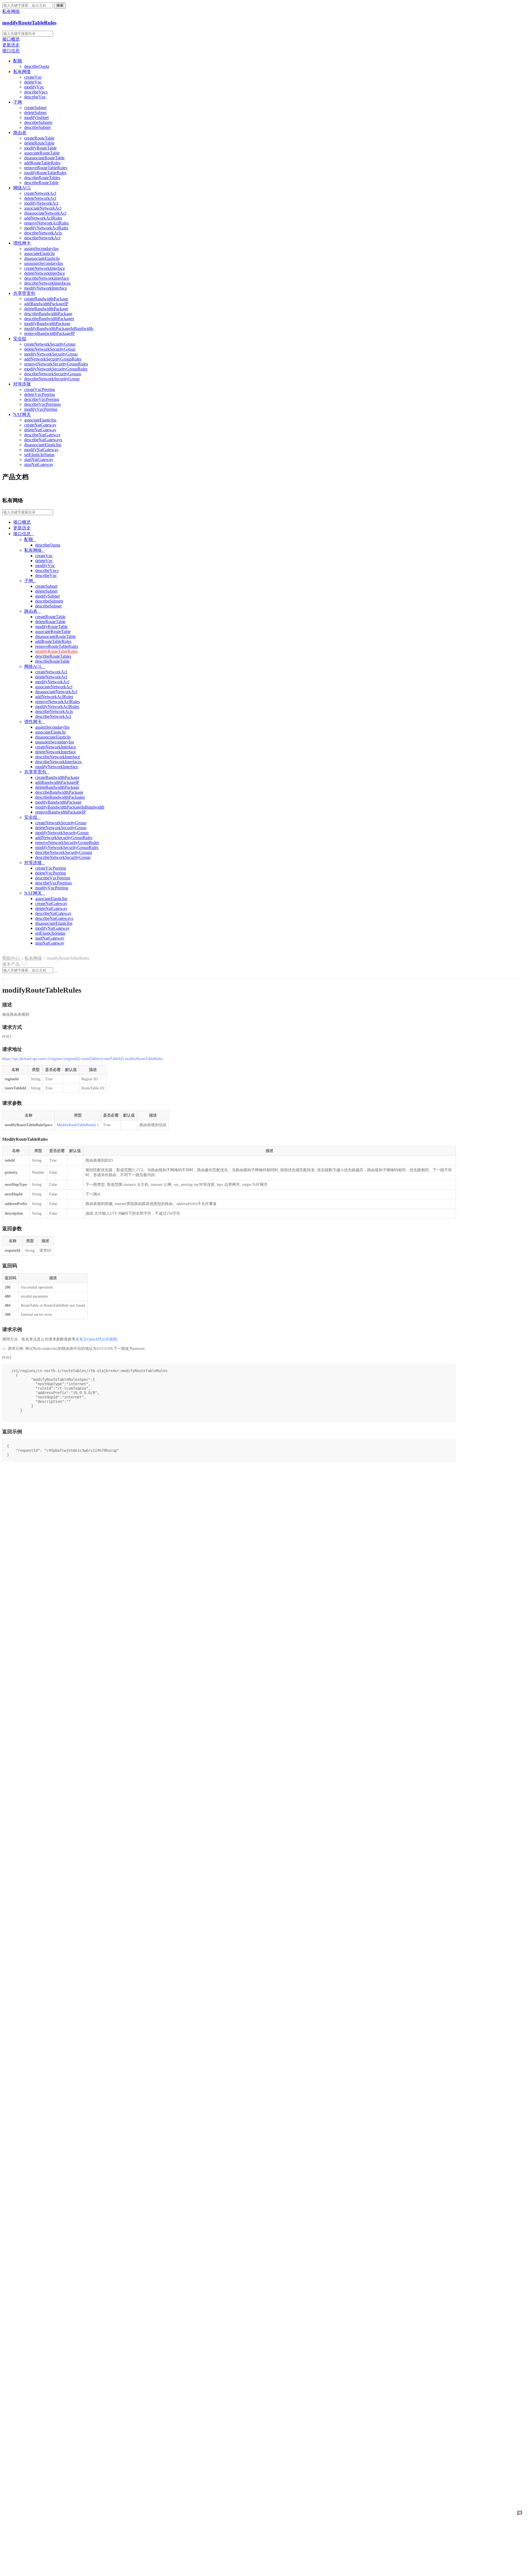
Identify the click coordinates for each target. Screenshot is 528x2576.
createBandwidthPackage (46, 299)
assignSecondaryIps (41, 249)
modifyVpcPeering (41, 409)
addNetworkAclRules (43, 218)
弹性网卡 (22, 243)
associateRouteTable (42, 153)
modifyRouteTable (40, 148)
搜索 (60, 5)
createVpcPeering (40, 389)
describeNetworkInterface (47, 278)
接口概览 (11, 39)
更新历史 (11, 45)
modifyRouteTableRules (29, 23)
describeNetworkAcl (42, 238)
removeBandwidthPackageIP (50, 333)
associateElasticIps (40, 420)
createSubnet (35, 108)
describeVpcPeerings (42, 404)
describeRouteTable (41, 183)
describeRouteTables (42, 178)
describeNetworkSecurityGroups (53, 374)
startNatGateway (39, 460)
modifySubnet (36, 117)
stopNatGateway (39, 464)
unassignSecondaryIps (44, 263)
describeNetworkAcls (43, 233)
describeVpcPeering (42, 399)
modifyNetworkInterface (46, 288)
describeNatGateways (43, 440)
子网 (18, 102)
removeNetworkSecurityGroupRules (56, 364)
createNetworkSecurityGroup (50, 344)
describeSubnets (38, 122)
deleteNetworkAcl (40, 198)
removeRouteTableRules (46, 168)
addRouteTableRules (42, 163)
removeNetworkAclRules (46, 223)
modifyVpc (34, 87)
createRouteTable (39, 138)
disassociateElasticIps (43, 445)
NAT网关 (22, 414)
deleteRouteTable (39, 143)
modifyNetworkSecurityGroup (51, 354)
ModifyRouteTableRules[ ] (78, 1125)
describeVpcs (36, 92)
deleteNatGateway (40, 430)
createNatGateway (40, 425)
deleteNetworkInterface (45, 273)
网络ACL (22, 188)
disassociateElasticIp (42, 258)
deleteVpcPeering (40, 394)
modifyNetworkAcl (41, 203)
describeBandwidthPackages (49, 319)
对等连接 (22, 384)
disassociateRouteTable (44, 158)
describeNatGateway (42, 435)
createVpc (33, 77)
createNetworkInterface (45, 268)
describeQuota (37, 66)
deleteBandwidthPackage (46, 309)
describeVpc (35, 97)
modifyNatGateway (41, 450)
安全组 (20, 339)
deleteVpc (33, 82)
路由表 (20, 133)
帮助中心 (12, 958)
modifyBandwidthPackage (47, 324)
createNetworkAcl (40, 193)
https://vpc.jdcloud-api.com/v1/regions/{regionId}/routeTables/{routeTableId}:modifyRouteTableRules (82, 1059)
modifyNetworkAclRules (46, 228)
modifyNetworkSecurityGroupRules (56, 369)
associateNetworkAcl (43, 208)
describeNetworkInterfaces (47, 283)
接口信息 (11, 51)
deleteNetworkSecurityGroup (50, 349)
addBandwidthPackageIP (46, 304)
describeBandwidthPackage (48, 314)
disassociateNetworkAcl (45, 213)
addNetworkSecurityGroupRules (53, 359)
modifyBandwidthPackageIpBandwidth (59, 328)
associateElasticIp (39, 253)
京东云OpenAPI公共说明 (96, 1339)
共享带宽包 (24, 293)
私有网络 (22, 72)
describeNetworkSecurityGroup (52, 379)
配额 (18, 61)
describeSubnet (37, 127)
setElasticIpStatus (39, 455)
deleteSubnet (35, 113)
